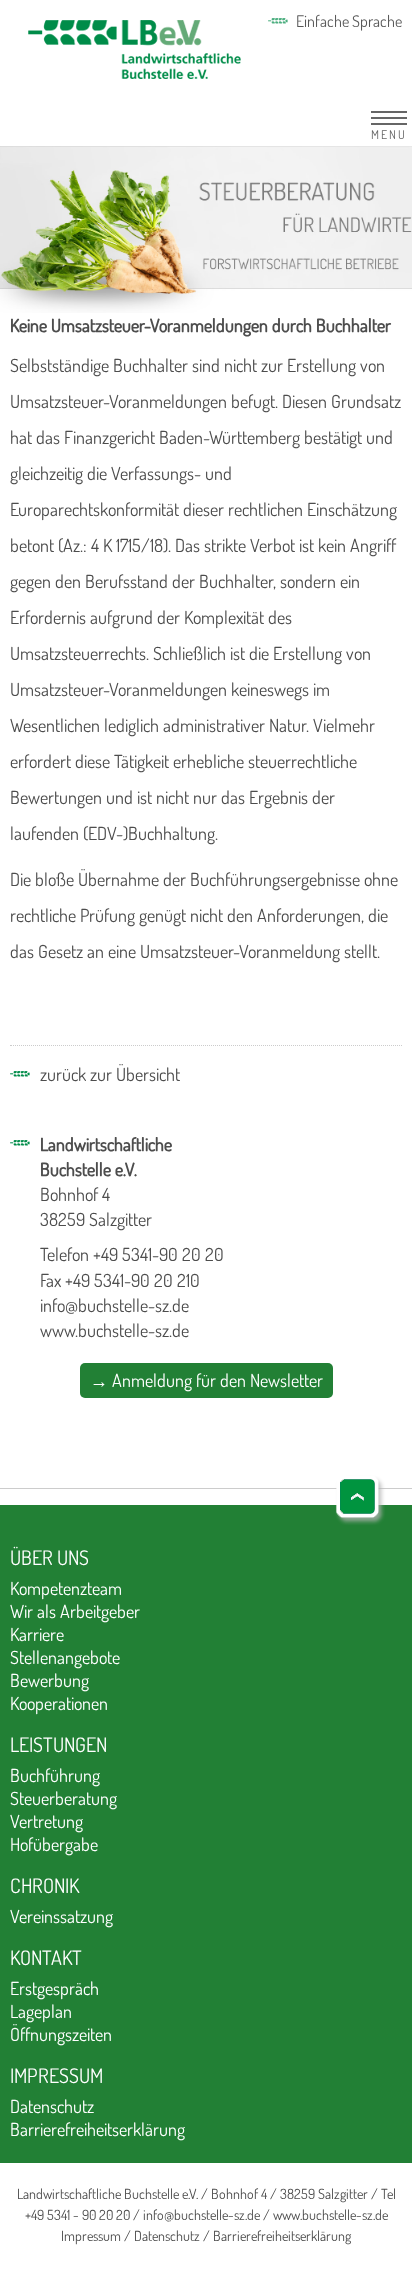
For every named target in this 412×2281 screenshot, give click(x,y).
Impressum (56, 2075)
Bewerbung (49, 1680)
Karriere (37, 1634)
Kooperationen (59, 1703)
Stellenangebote (65, 1657)
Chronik (44, 1885)
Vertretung (46, 1821)
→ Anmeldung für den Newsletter (206, 1380)
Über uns (49, 1557)
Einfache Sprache (349, 21)
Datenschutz (52, 2106)
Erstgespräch (54, 1988)
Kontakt (46, 1957)
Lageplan (41, 2011)
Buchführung (55, 1775)
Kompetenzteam (66, 1588)
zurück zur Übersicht (110, 1074)
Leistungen (58, 1744)
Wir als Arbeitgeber (75, 1611)
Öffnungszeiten (61, 2034)
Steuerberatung (63, 1798)
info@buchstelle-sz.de (114, 1305)
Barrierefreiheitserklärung (97, 2129)
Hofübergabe (54, 1844)
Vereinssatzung (61, 1916)
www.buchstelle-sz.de (114, 1330)
